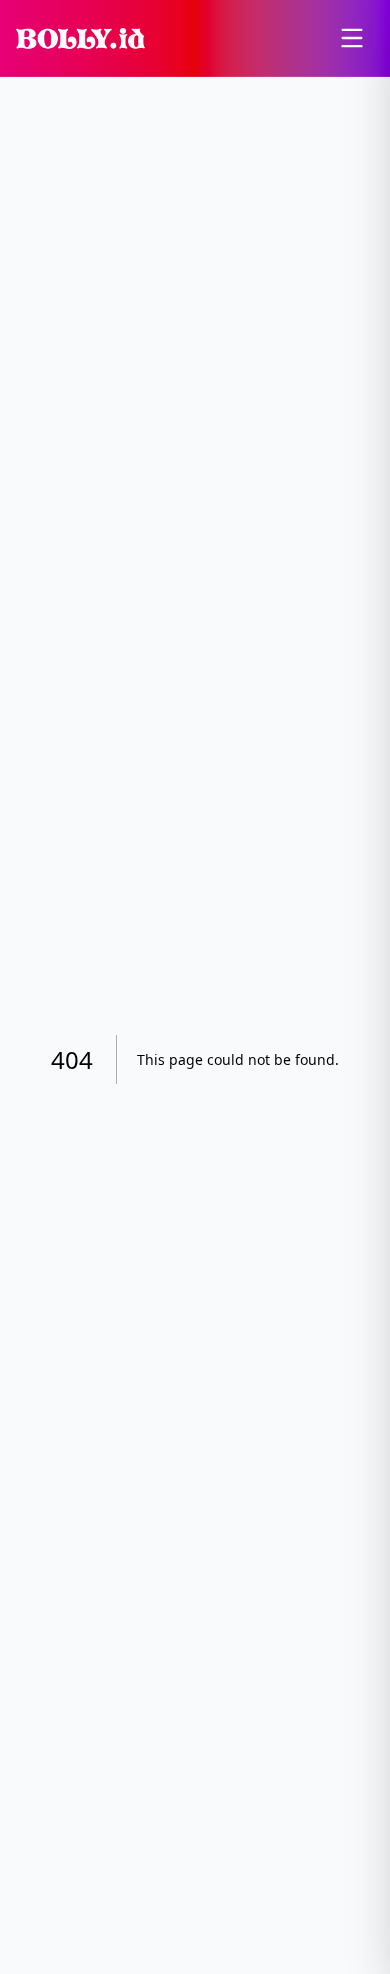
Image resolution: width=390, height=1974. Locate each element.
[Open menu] (352, 38)
